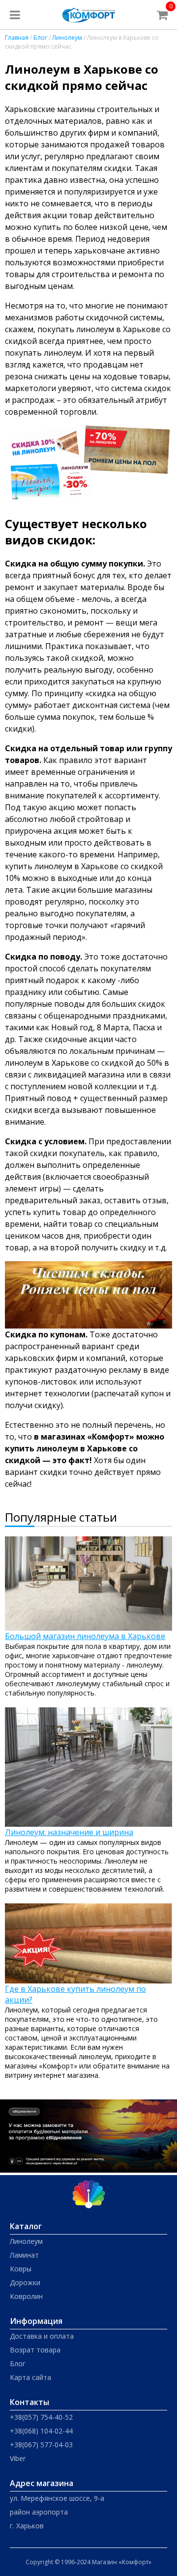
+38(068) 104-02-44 (41, 2431)
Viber (18, 2458)
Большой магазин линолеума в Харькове (85, 1636)
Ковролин (26, 2296)
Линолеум (67, 38)
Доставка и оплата (42, 2336)
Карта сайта (30, 2377)
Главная (17, 38)
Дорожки (25, 2282)
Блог (40, 38)
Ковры (21, 2269)
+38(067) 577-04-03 (41, 2445)
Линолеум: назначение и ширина (69, 1832)
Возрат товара (35, 2350)
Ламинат (24, 2255)
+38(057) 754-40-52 (41, 2417)
